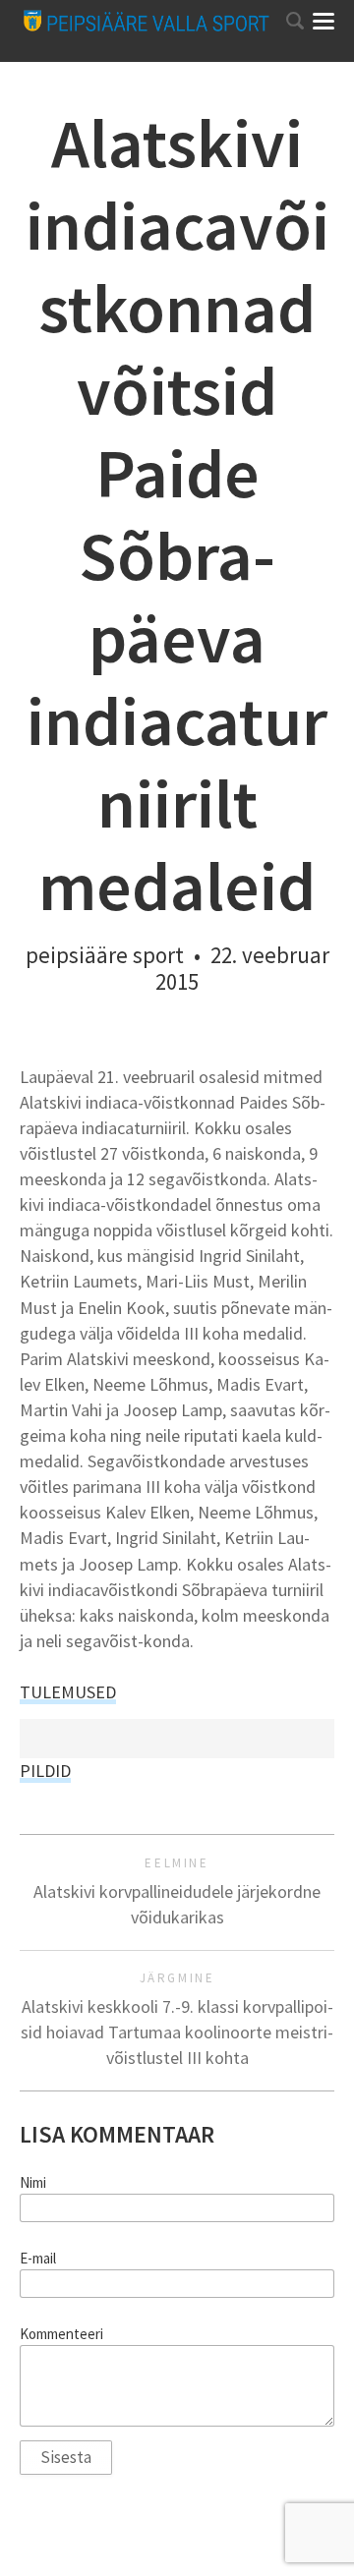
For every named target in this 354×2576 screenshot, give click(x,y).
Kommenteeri (61, 2334)
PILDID (45, 1771)
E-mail (38, 2259)
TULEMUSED (68, 1692)
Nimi (33, 2183)
